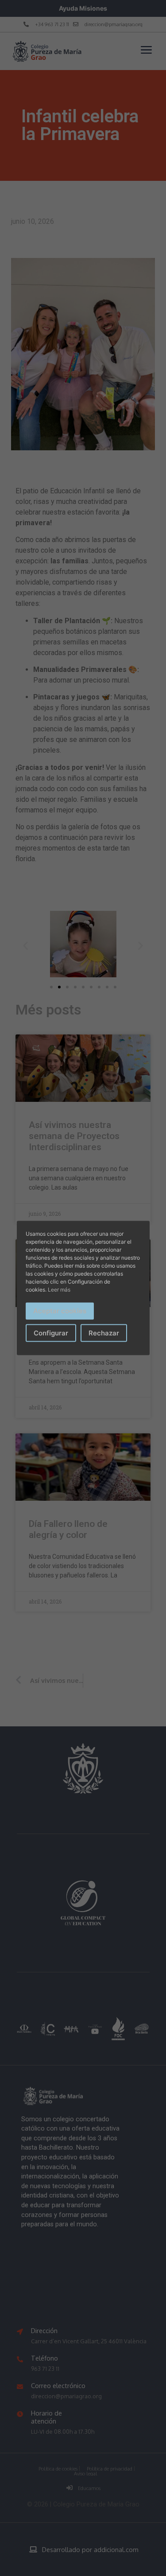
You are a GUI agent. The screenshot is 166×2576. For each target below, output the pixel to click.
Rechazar (104, 1333)
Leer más (59, 1290)
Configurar (51, 1333)
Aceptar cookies (60, 1311)
